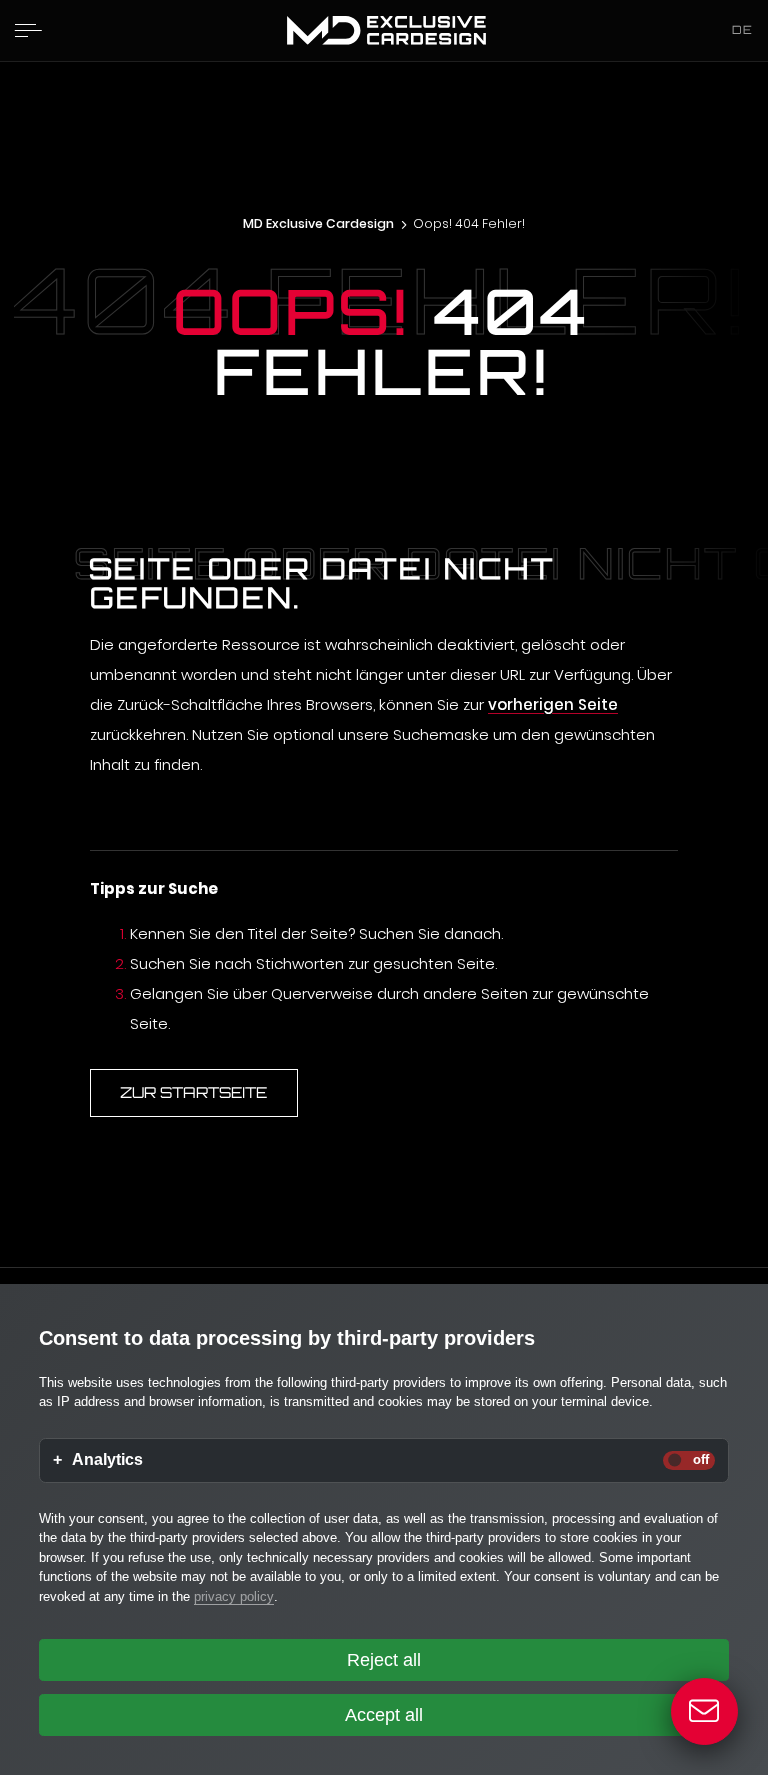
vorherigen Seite (553, 704)
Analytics (107, 1460)
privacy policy (234, 1596)
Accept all (384, 1715)
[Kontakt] (705, 1712)
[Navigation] (28, 30)
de (742, 29)
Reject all (384, 1660)
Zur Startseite (193, 1092)
